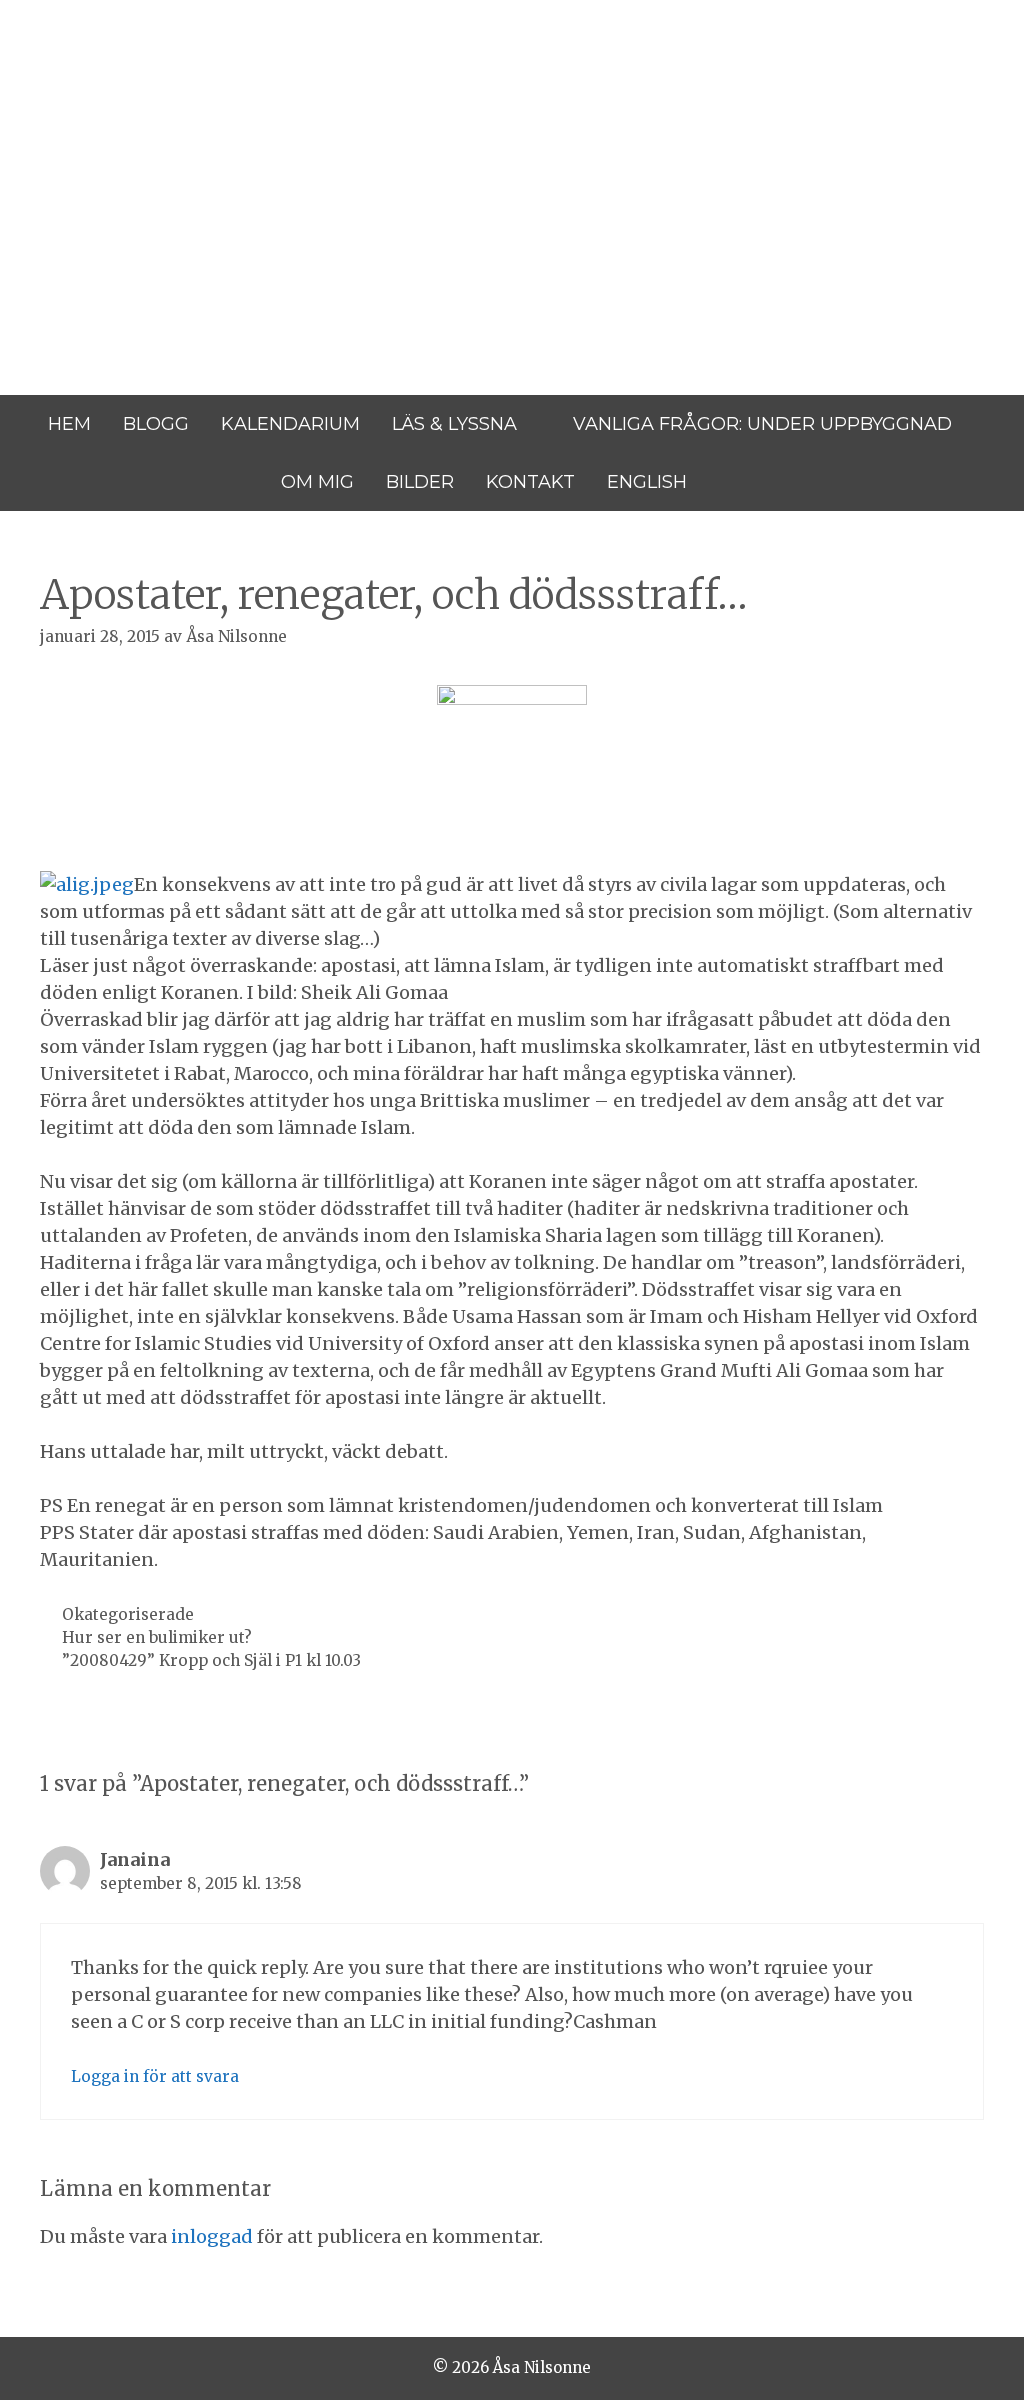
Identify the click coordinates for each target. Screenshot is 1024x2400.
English (647, 482)
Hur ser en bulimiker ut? (157, 1637)
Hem (69, 424)
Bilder (420, 482)
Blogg (156, 424)
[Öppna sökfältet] (730, 482)
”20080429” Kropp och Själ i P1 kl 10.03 (211, 1660)
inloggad (212, 2236)
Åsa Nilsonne (168, 129)
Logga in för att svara (155, 2076)
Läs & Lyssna (454, 424)
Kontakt (530, 482)
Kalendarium (290, 424)
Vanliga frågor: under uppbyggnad (762, 424)
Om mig (317, 482)
